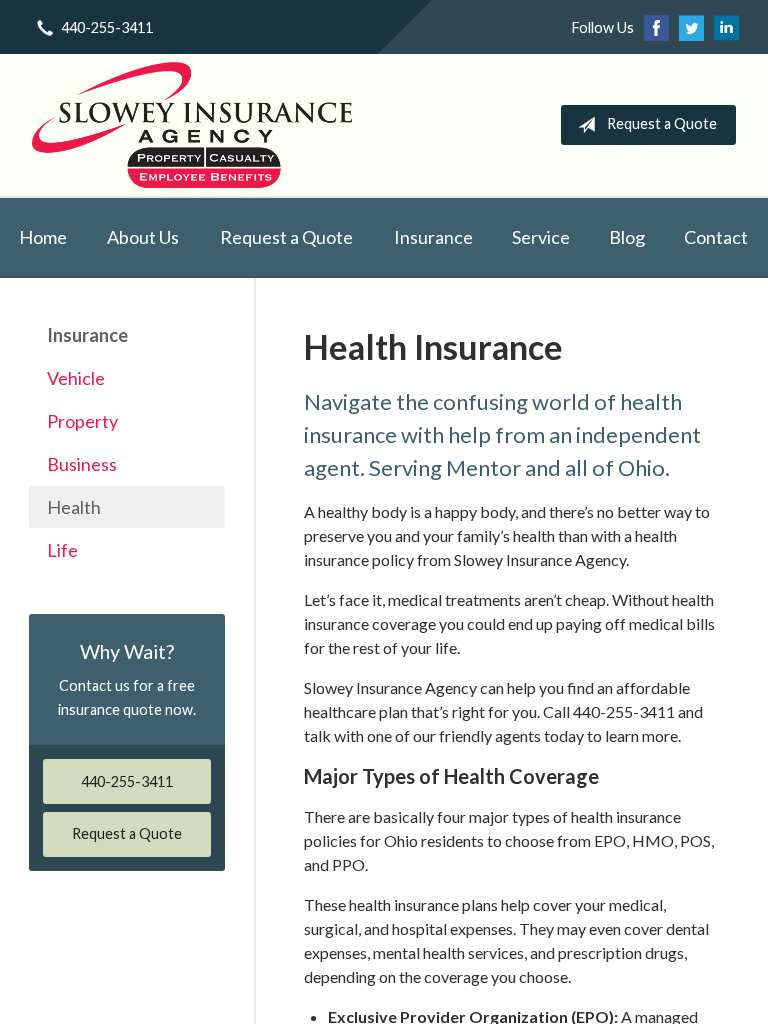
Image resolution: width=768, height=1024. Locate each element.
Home (43, 237)
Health (74, 507)
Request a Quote (662, 123)
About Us (143, 237)
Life (62, 550)
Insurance (433, 237)
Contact (716, 237)
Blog (627, 237)
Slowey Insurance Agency (192, 125)
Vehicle (76, 378)
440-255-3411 (107, 27)
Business (82, 464)
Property (82, 421)
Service (541, 237)
